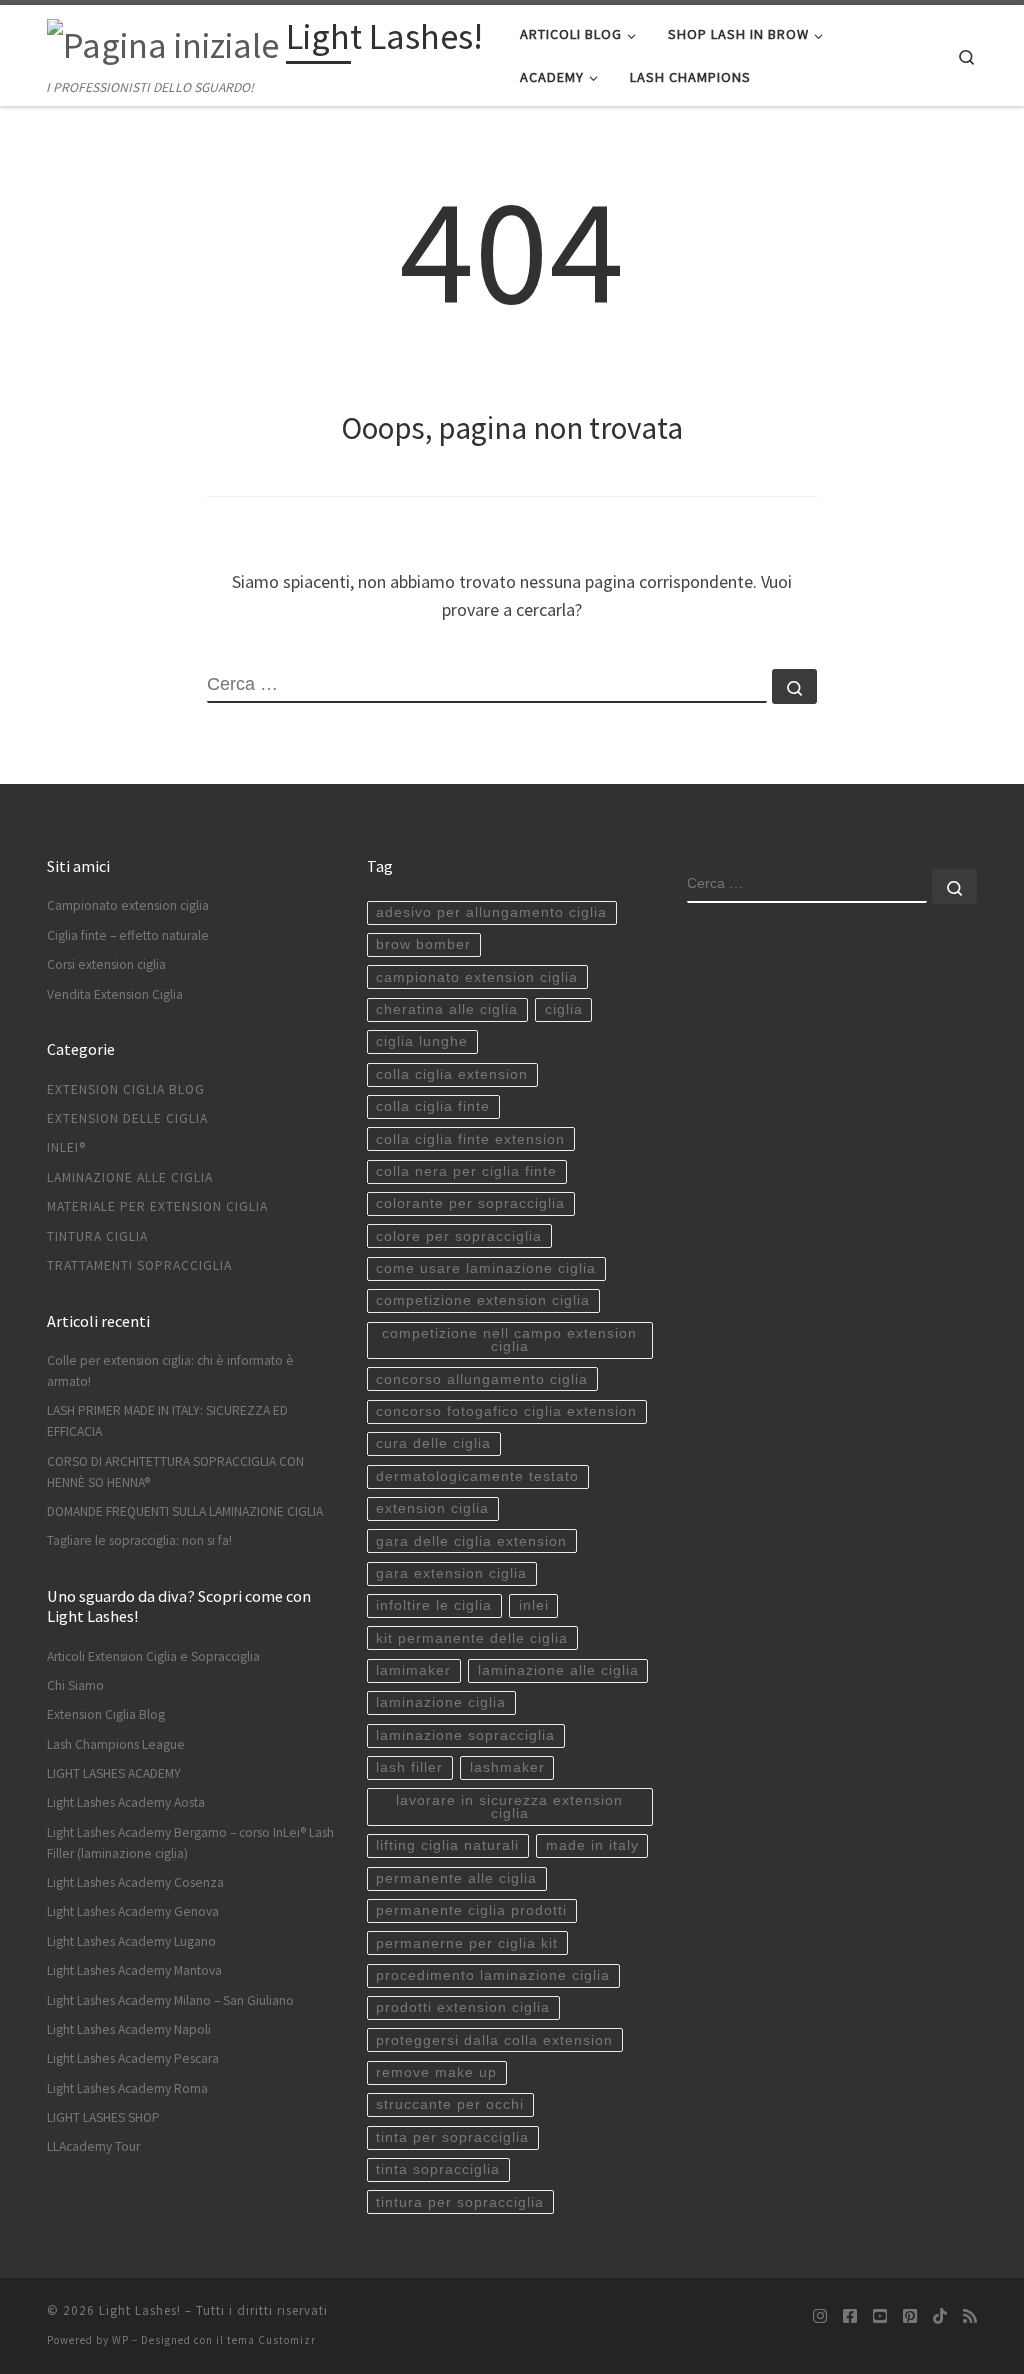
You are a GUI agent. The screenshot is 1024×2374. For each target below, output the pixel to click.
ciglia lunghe (422, 1041)
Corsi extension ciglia (106, 964)
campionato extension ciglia (477, 977)
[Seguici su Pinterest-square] (910, 2316)
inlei (534, 1605)
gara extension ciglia (451, 1573)
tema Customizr (271, 2340)
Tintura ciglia (97, 1236)
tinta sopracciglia (438, 2169)
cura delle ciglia (433, 1443)
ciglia (564, 1009)
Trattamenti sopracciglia (139, 1265)
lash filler (409, 1767)
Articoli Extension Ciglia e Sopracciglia (153, 1656)
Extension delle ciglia (127, 1118)
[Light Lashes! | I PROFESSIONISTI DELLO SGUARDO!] (163, 41)
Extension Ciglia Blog (126, 1089)
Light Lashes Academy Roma (127, 2088)
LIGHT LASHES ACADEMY (114, 1773)
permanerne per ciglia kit (467, 1943)
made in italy (592, 1845)
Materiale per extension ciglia (157, 1206)
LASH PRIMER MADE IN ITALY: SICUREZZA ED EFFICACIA (167, 1421)
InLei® (66, 1147)
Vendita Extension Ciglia (115, 994)
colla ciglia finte (433, 1106)
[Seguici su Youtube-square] (880, 2316)
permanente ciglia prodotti (471, 1910)
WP (120, 2340)
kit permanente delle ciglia (472, 1638)
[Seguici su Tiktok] (940, 2316)
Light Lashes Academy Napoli (129, 2029)
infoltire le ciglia (434, 1605)
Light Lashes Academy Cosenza (135, 1882)
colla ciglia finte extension (470, 1139)
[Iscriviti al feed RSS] (970, 2316)
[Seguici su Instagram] (820, 2316)
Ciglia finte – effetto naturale (128, 935)
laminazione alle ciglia (558, 1670)
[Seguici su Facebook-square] (850, 2316)
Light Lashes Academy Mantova (134, 1970)
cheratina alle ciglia (447, 1009)
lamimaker (413, 1670)
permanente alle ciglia (456, 1878)
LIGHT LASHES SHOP (103, 2117)
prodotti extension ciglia (463, 2007)
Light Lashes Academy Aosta (126, 1802)
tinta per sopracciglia (452, 2137)
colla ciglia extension (452, 1074)
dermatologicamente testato (477, 1476)
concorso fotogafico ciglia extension (506, 1411)
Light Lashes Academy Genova (133, 1911)
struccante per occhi (450, 2104)
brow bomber (423, 944)
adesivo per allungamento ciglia (491, 912)
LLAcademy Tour (93, 2146)
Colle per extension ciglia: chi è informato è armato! (170, 1371)
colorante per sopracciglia (470, 1203)
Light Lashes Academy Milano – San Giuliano (170, 2000)
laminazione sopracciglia (465, 1735)
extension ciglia (432, 1508)
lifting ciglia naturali (447, 1845)
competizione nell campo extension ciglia (509, 1340)
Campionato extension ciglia (128, 905)
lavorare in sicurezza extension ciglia (509, 1807)
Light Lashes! (140, 2310)
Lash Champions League (116, 1744)
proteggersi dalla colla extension (494, 2040)
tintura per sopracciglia (460, 2202)
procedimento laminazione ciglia (493, 1975)
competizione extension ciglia (483, 1300)
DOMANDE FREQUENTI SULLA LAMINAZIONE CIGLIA (185, 1511)
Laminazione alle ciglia (130, 1177)
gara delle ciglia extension (471, 1541)
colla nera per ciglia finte (466, 1171)
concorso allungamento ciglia (482, 1379)
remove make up (436, 2072)
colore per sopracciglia (459, 1236)
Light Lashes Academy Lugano (131, 1941)
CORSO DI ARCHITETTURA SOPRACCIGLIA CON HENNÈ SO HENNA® (175, 1472)
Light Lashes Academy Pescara (133, 2058)
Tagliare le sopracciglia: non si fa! (139, 1540)
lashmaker (507, 1767)
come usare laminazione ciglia (486, 1268)
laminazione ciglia (441, 1702)
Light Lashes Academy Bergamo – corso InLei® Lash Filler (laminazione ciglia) (190, 1843)
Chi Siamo (75, 1685)
